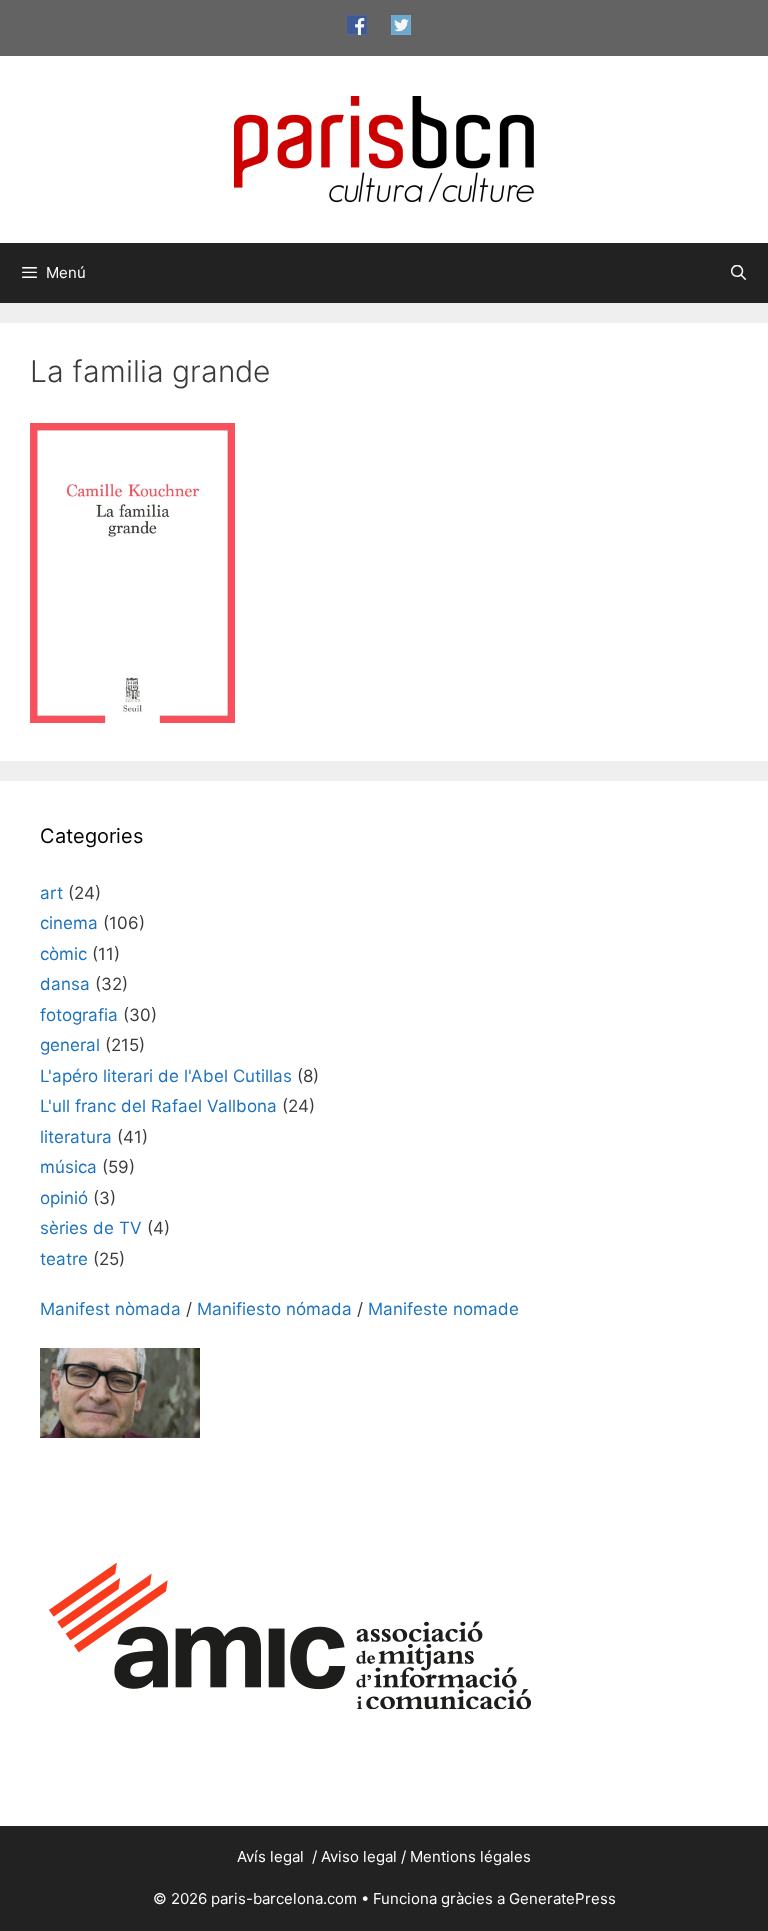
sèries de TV (91, 1228)
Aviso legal (359, 1856)
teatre (64, 1259)
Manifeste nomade (443, 1309)
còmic (63, 954)
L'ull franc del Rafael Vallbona (158, 1106)
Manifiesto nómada (274, 1309)
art (51, 893)
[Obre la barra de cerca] (738, 273)
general (70, 1045)
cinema (69, 923)
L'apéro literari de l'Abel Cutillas (166, 1076)
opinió (64, 1198)
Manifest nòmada (110, 1309)
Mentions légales (470, 1856)
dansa (65, 984)
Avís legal (272, 1856)
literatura (76, 1137)
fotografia (79, 1015)
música (68, 1167)
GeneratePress (562, 1898)
